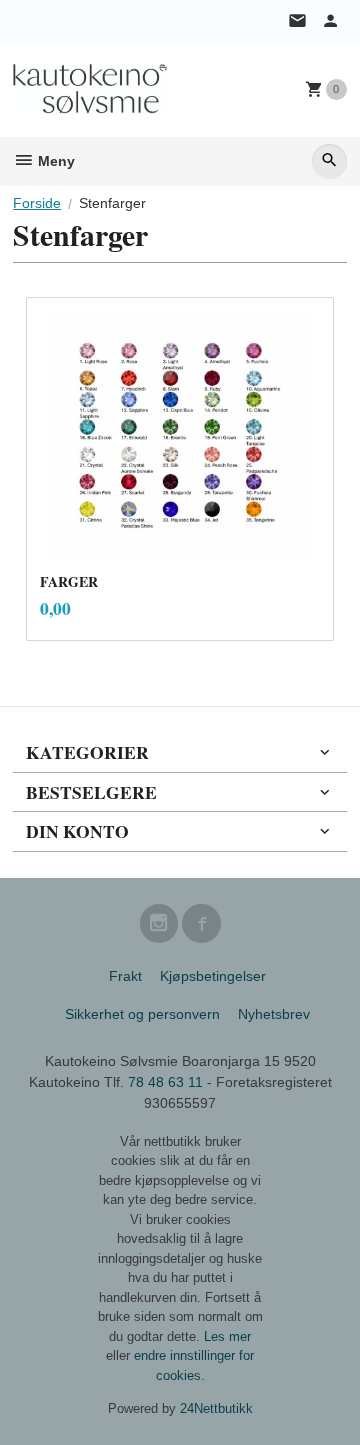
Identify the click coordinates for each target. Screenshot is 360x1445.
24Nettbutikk (216, 1408)
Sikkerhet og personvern (142, 1014)
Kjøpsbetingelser (213, 976)
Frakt (125, 976)
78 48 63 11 (165, 1082)
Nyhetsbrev (274, 1014)
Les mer (227, 1336)
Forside (37, 203)
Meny (54, 161)
